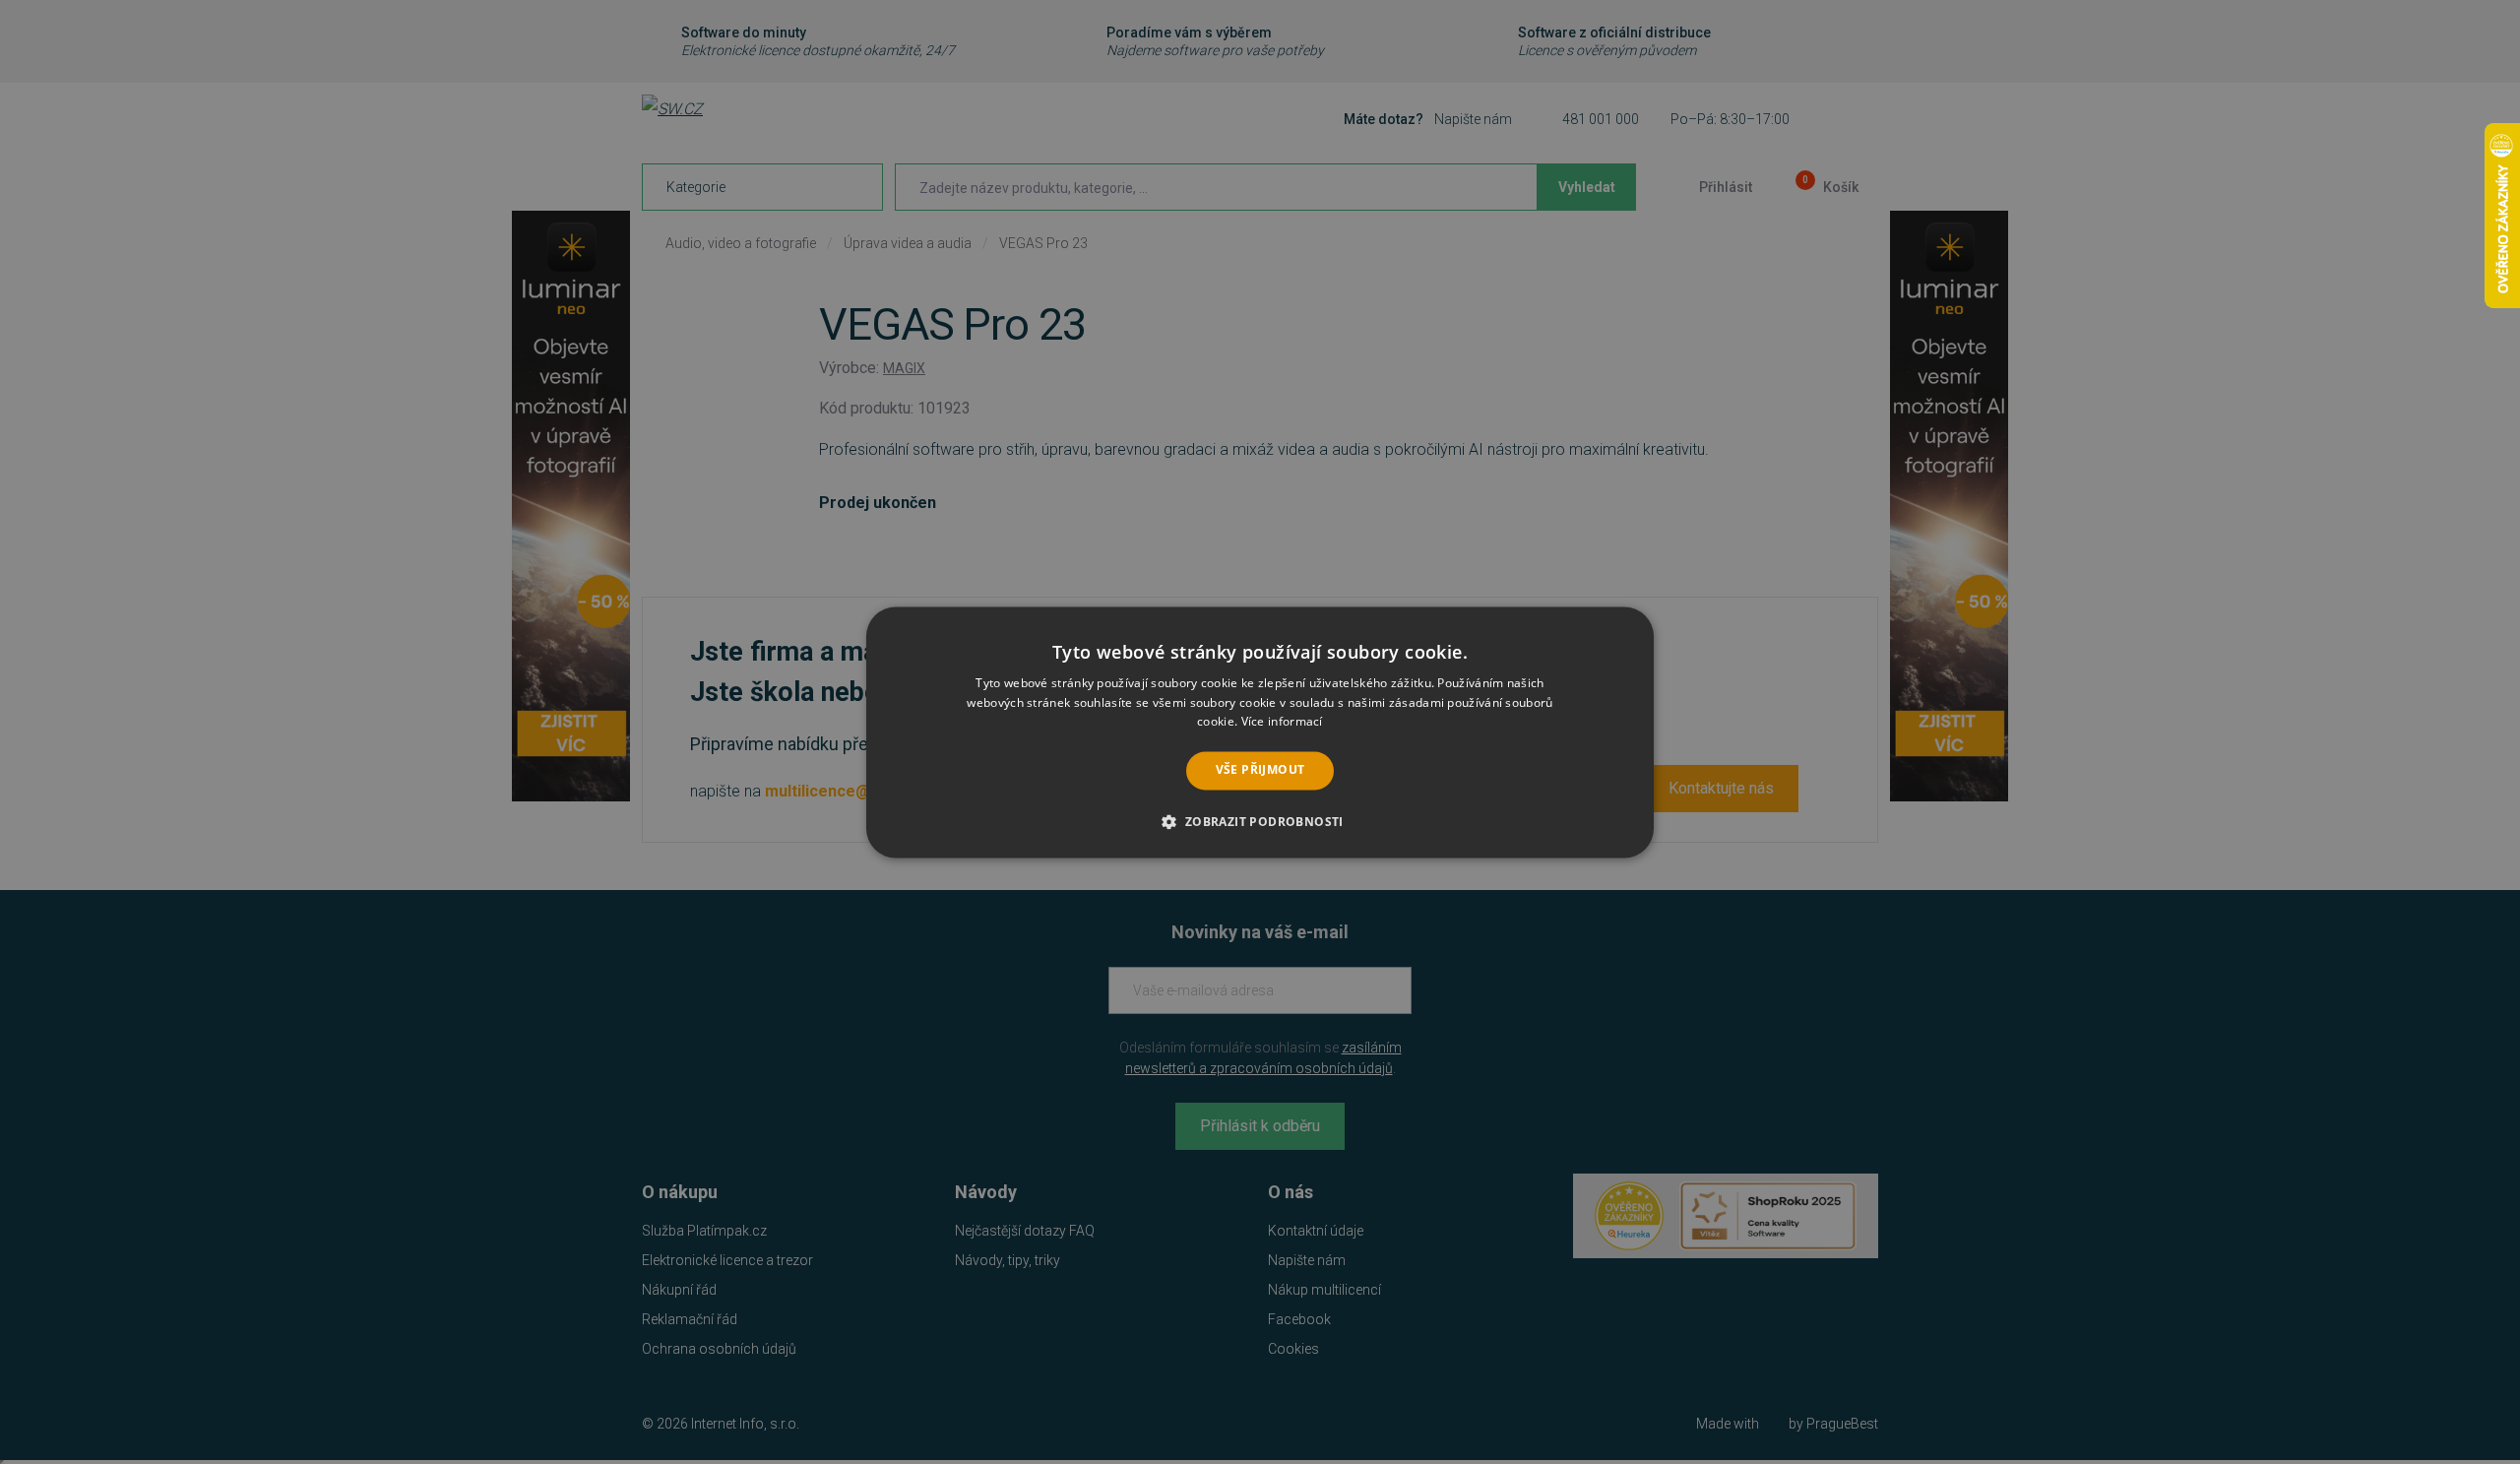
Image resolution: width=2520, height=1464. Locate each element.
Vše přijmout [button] (1260, 770)
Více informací (1282, 722)
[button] (1260, 821)
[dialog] (1260, 732)
